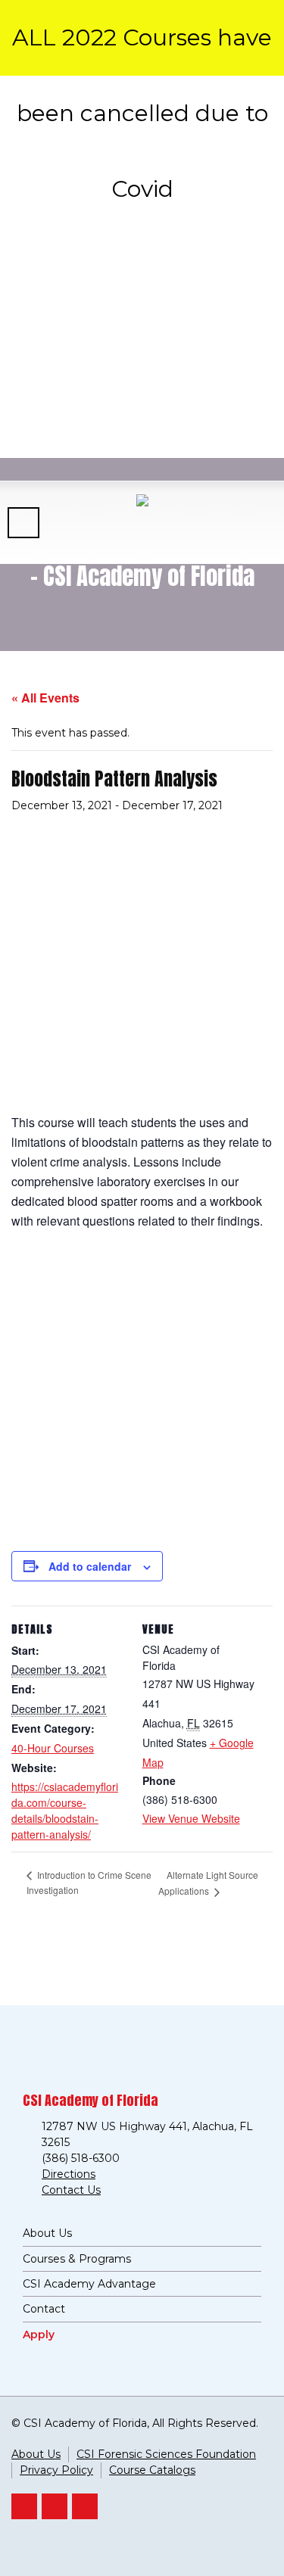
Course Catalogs (152, 2470)
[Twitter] (24, 2506)
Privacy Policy (56, 2470)
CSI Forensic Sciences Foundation (166, 2454)
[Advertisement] (142, 225)
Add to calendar (90, 1566)
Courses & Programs (77, 2259)
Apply (39, 2335)
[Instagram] (85, 2506)
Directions (69, 2174)
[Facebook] (55, 2506)
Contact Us (71, 2190)
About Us (47, 2233)
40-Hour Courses (53, 1748)
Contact (44, 2309)
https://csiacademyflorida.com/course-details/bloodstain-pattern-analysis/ (65, 1810)
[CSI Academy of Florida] (142, 522)
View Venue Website (191, 1818)
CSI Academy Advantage (89, 2284)
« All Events (45, 698)
